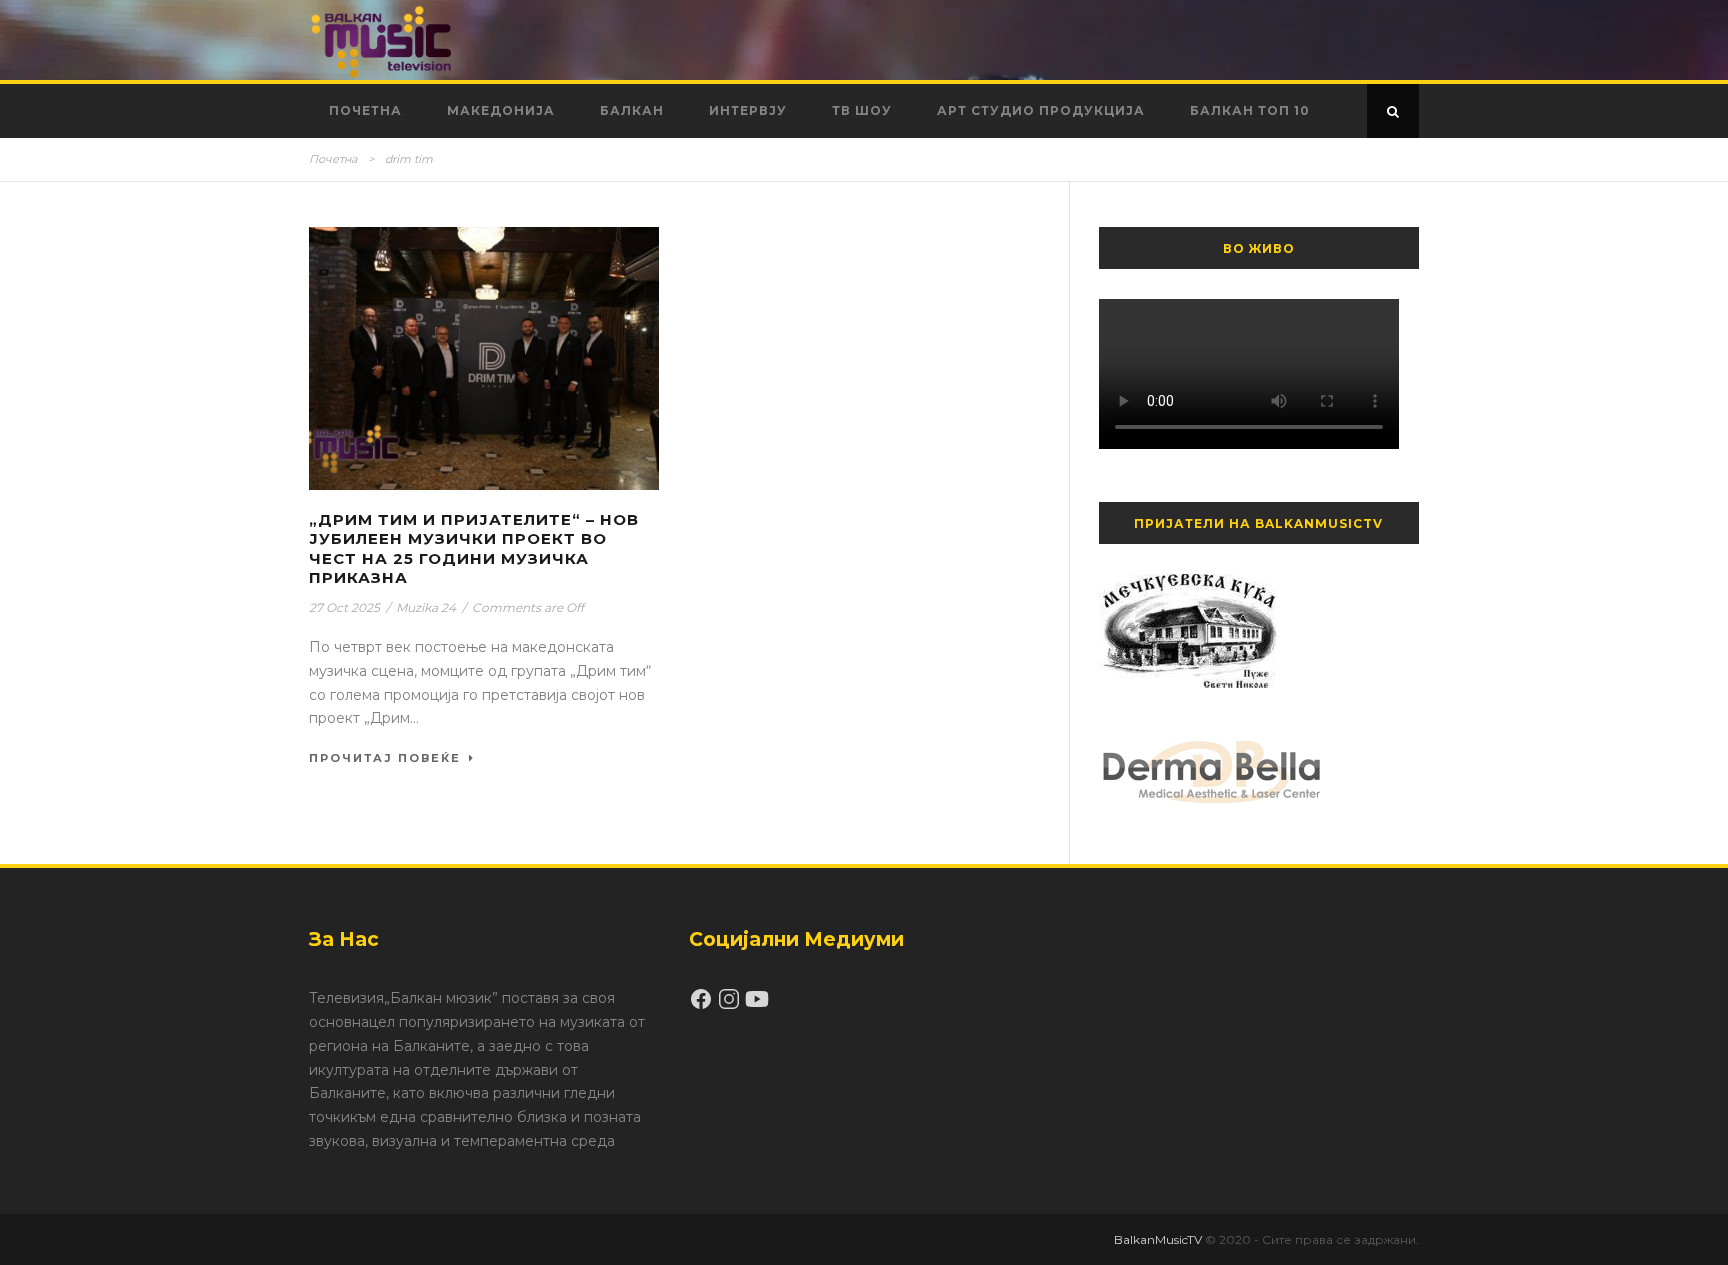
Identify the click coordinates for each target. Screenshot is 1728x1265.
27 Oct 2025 (344, 607)
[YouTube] (757, 1006)
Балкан (632, 110)
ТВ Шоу (862, 110)
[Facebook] (703, 1006)
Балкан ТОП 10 (1250, 110)
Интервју (748, 110)
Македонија (501, 110)
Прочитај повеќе (385, 758)
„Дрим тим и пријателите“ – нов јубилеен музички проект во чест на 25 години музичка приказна (474, 549)
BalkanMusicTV (1158, 1239)
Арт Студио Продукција (1041, 110)
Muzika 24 (426, 607)
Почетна (365, 110)
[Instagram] (731, 1006)
